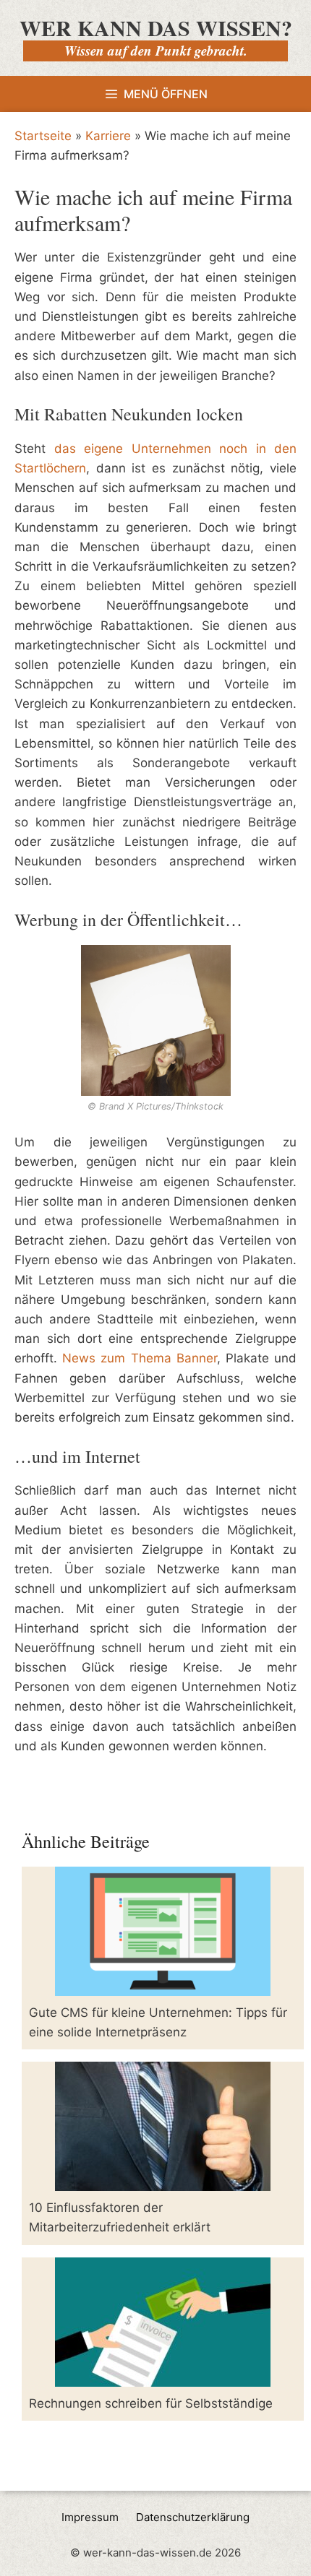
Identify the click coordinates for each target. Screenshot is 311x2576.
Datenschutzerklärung (193, 2517)
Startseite (43, 136)
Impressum (90, 2517)
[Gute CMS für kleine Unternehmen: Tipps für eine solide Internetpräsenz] (163, 1986)
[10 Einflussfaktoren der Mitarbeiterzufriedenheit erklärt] (163, 2181)
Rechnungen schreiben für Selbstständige (151, 2403)
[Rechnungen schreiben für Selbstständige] (163, 2376)
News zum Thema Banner (140, 1358)
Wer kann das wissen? (156, 27)
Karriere (108, 136)
